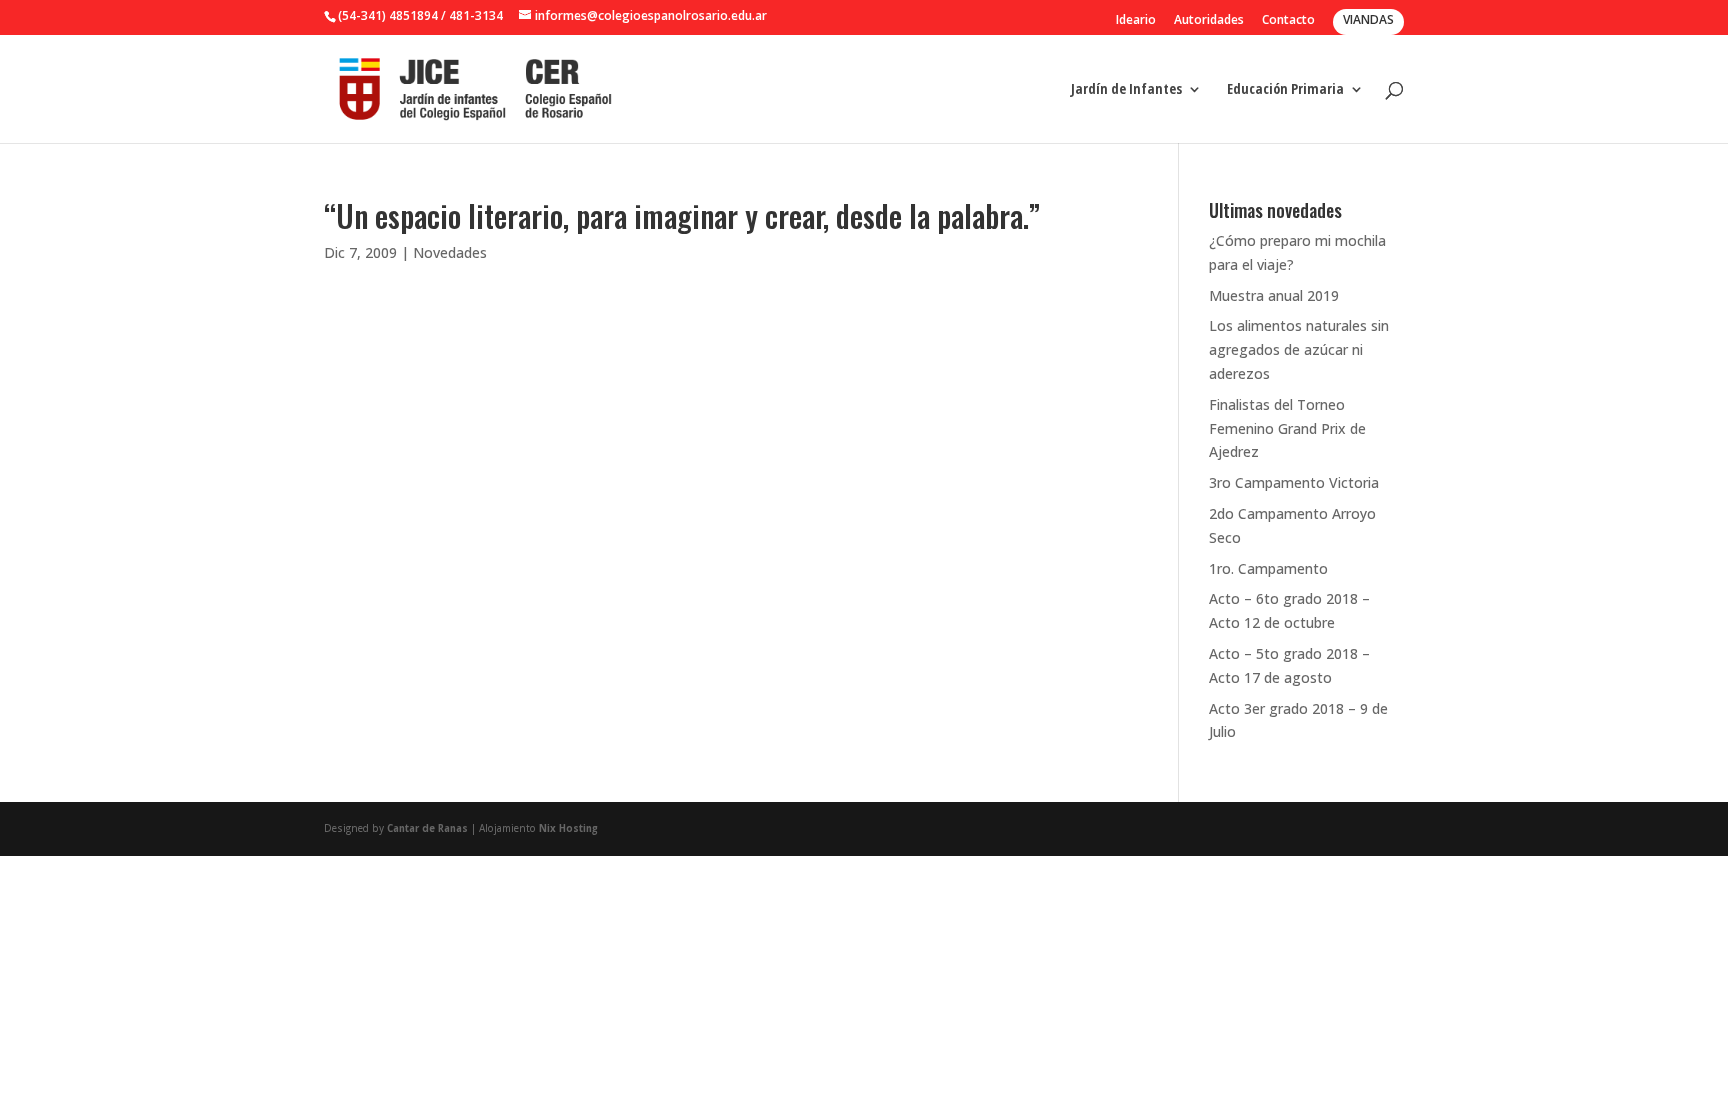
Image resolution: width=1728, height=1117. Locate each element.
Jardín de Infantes (1126, 90)
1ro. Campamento (1268, 568)
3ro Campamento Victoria (1294, 482)
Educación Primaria (1285, 90)
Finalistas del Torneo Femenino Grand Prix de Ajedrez (1287, 428)
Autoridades (1209, 21)
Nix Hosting (568, 828)
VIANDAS (1368, 19)
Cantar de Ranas (427, 828)
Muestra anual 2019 (1274, 295)
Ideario (1136, 21)
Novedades (450, 252)
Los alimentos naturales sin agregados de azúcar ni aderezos (1299, 349)
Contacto (1288, 21)
